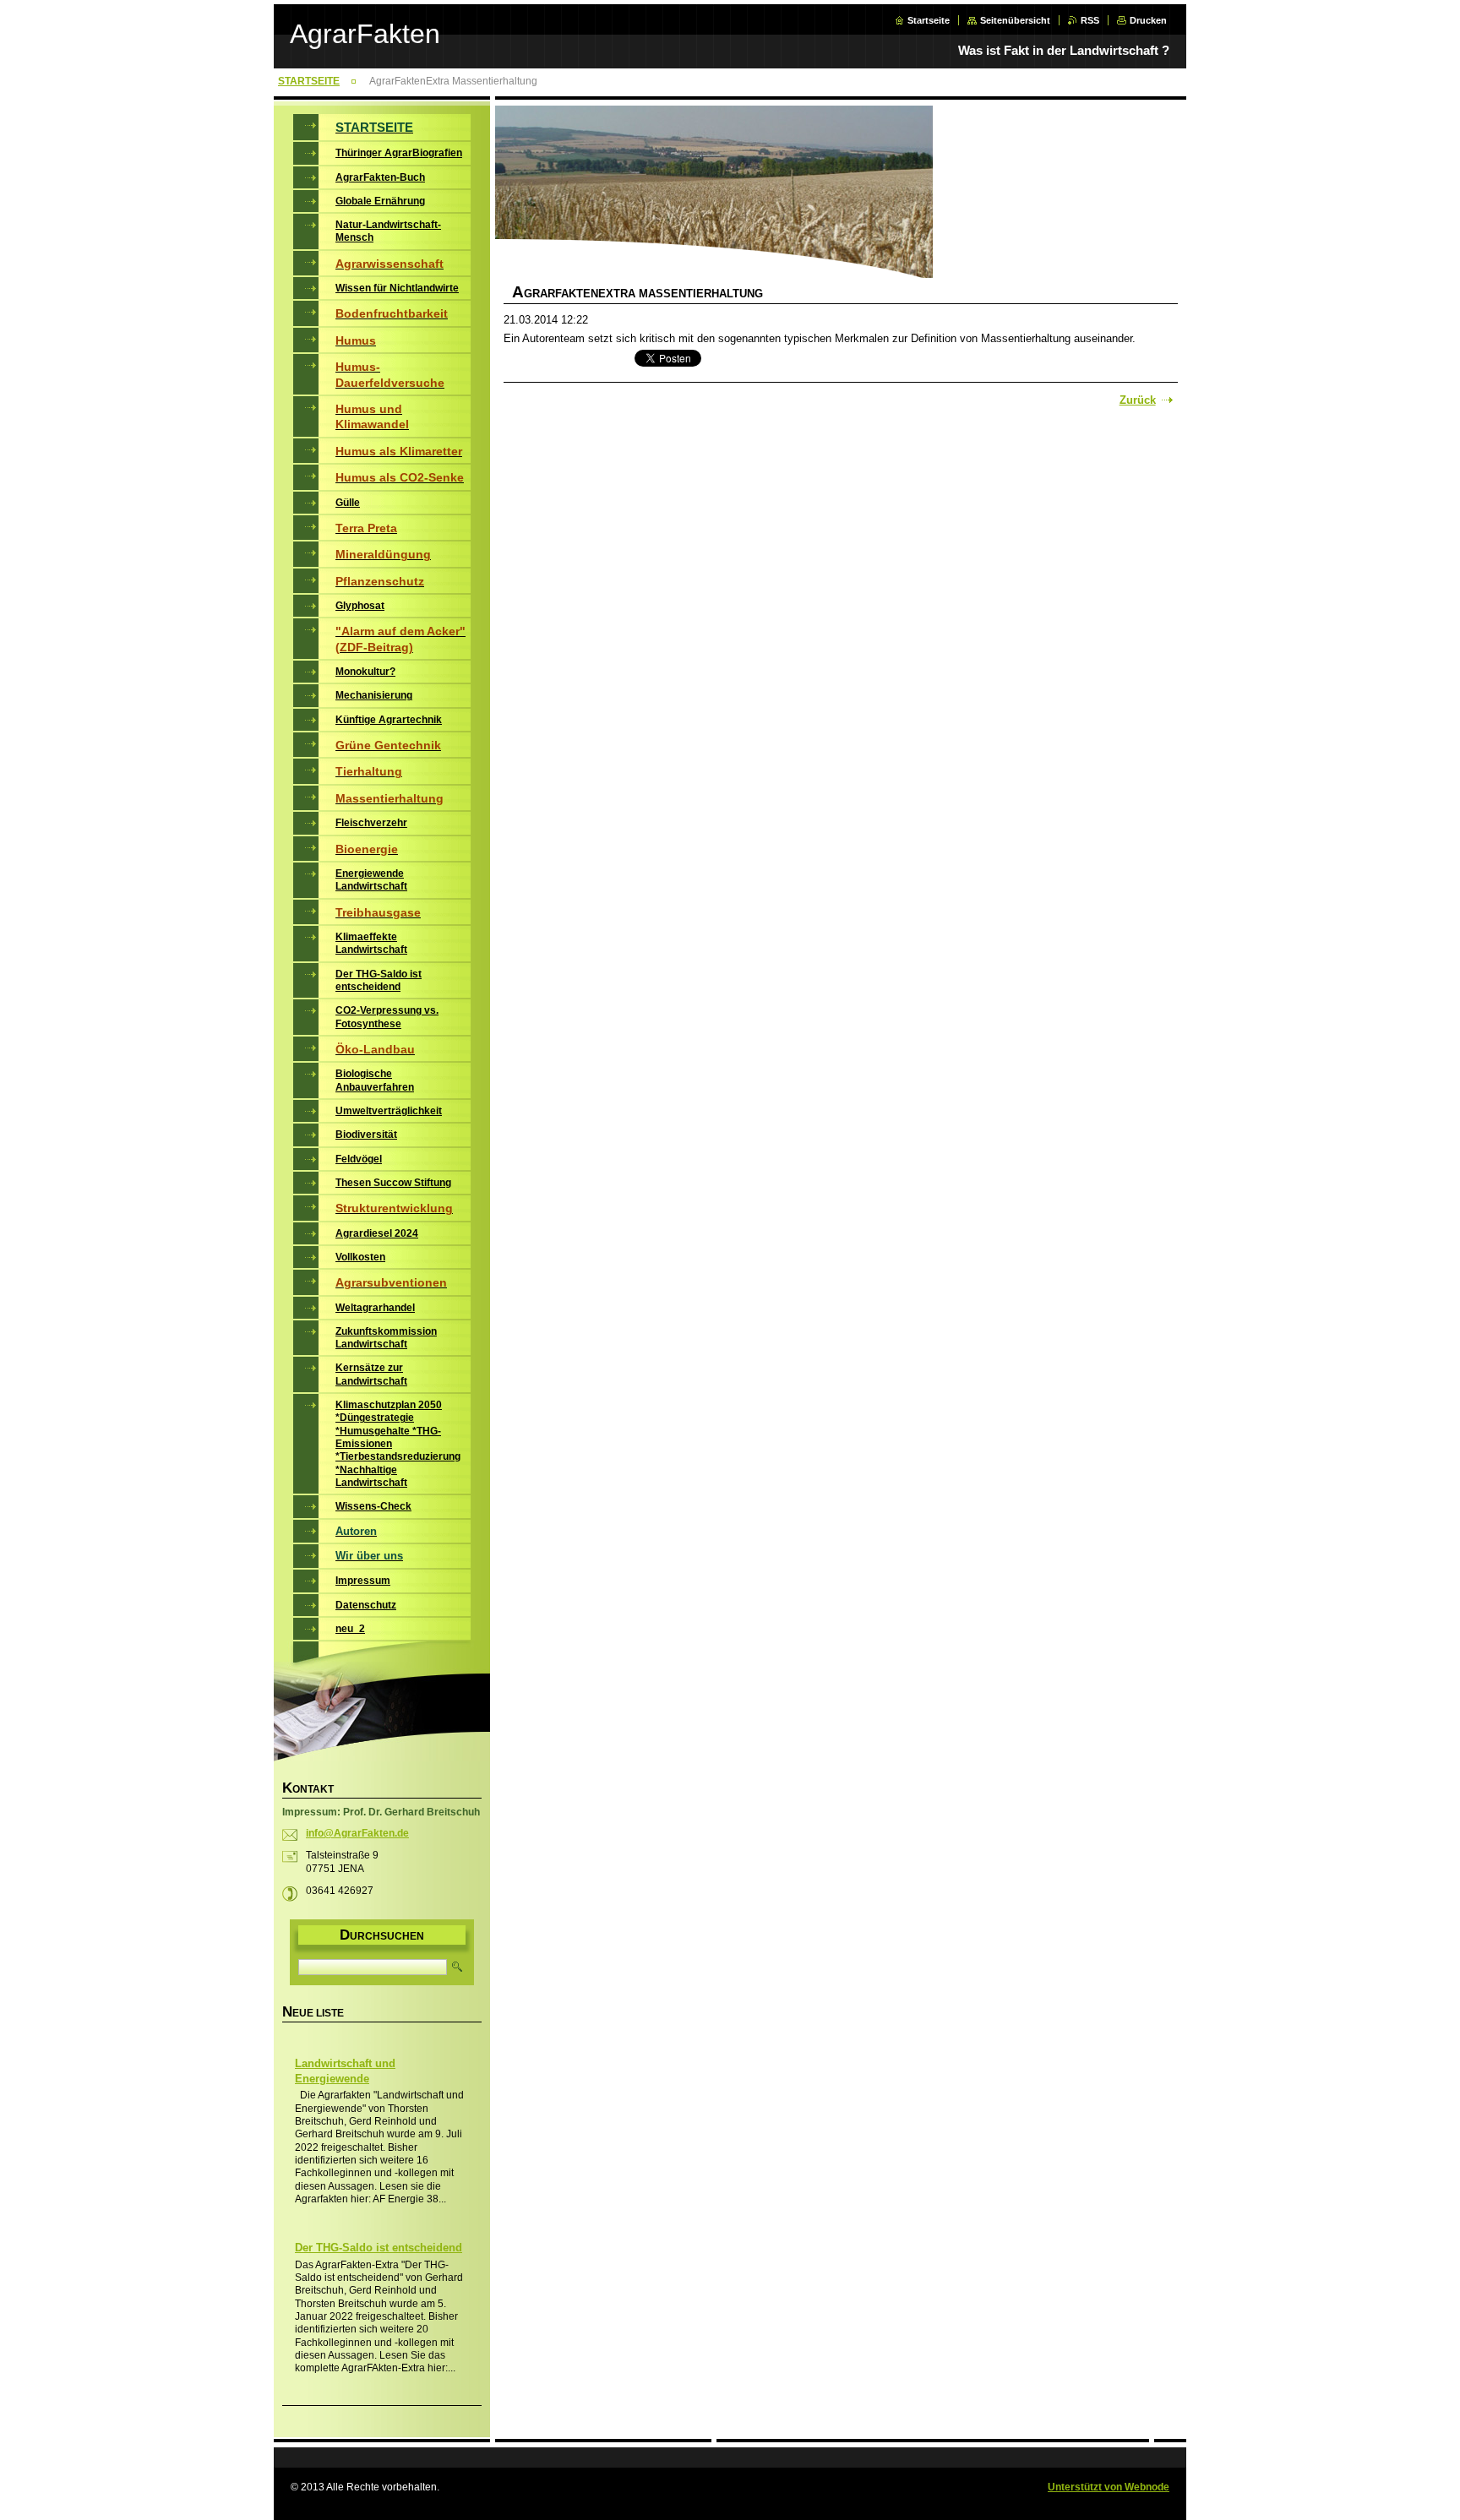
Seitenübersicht (1015, 20)
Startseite (929, 20)
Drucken (1148, 20)
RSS (1090, 20)
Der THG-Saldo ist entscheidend (379, 2248)
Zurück (1138, 400)
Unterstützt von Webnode (1109, 2487)
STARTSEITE (309, 81)
